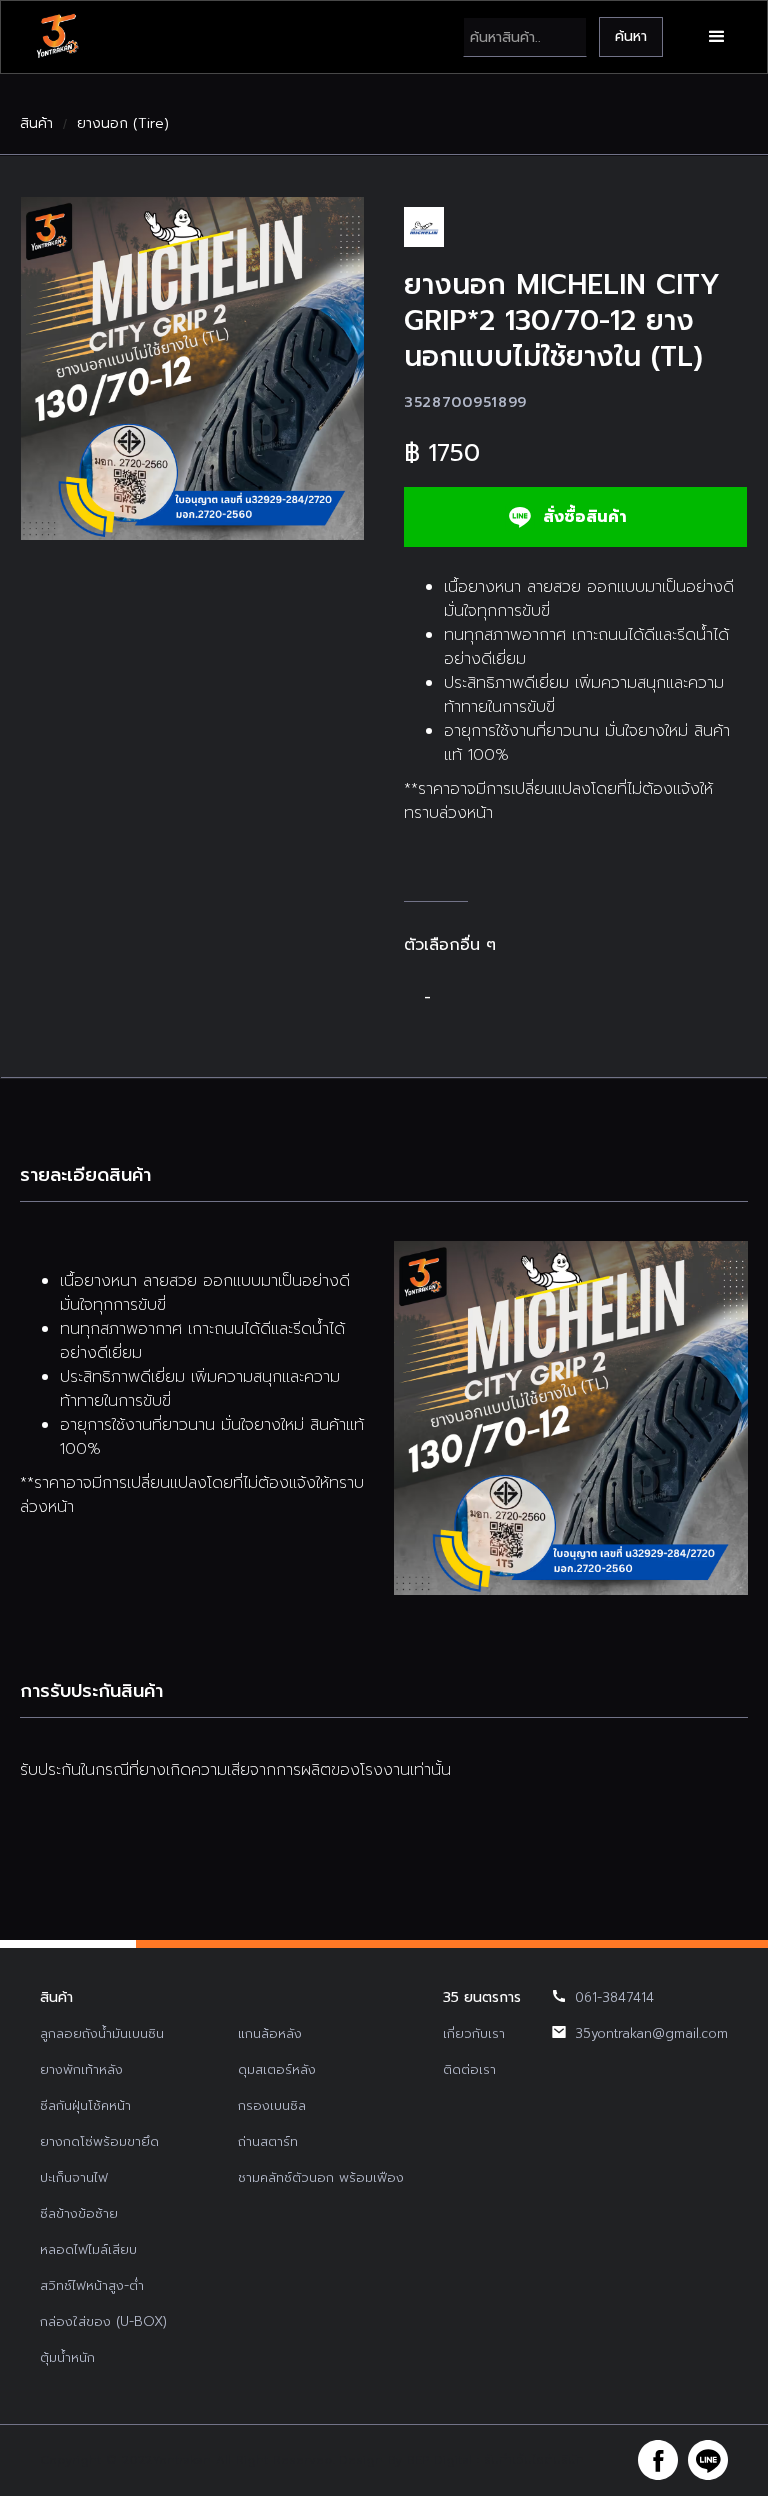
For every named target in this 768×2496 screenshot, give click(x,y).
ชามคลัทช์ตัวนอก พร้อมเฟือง (321, 2177)
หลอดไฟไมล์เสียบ (88, 2249)
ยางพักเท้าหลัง (81, 2069)
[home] (57, 37)
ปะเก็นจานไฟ (74, 2177)
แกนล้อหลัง (270, 2033)
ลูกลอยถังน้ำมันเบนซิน (102, 2033)
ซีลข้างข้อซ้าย (79, 2213)
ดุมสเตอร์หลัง (277, 2069)
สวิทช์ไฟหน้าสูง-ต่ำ (92, 2285)
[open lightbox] (192, 368)
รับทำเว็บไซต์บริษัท (534, 2460)
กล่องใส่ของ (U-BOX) (103, 2321)
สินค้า (36, 124)
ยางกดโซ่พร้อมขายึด (99, 2141)
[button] (717, 37)
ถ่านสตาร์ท (268, 2141)
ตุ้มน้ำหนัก (67, 2357)
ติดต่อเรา (469, 2069)
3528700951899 (465, 402)
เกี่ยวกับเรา (474, 2033)
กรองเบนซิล (272, 2105)
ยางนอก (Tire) (123, 124)
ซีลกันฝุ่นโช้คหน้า (85, 2105)
